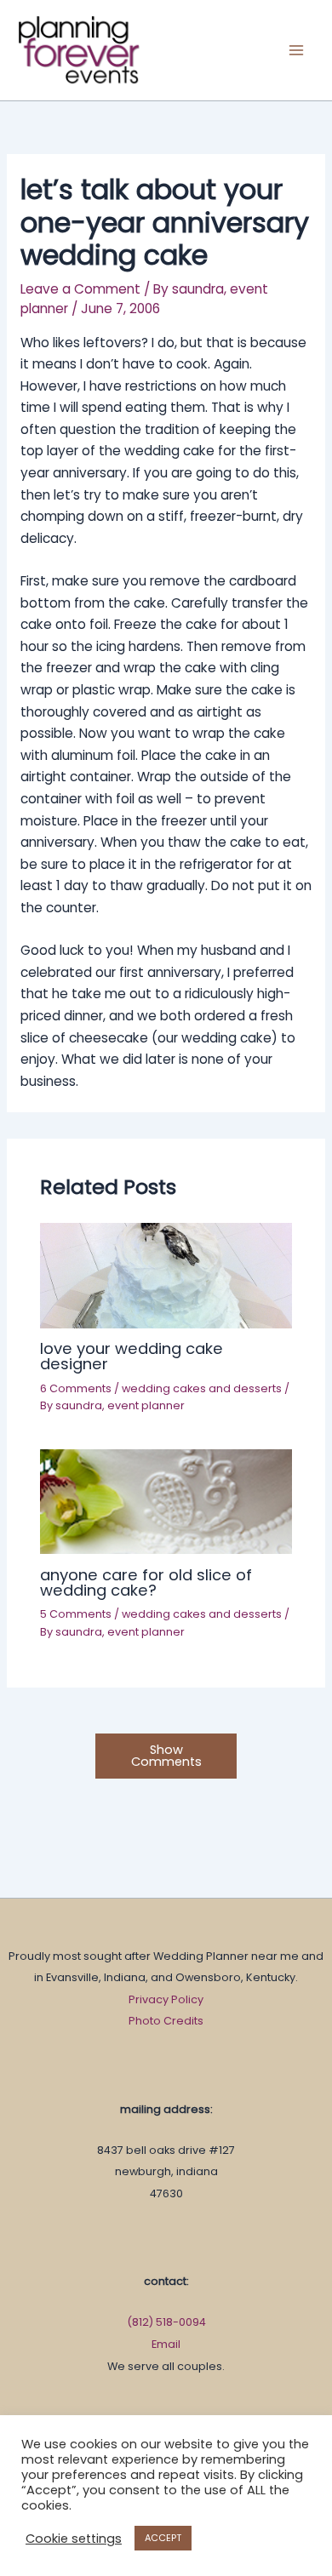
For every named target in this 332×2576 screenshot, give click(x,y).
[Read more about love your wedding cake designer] (166, 1274)
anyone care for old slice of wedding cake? (146, 1582)
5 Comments (76, 1614)
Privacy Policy (166, 1999)
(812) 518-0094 (166, 2322)
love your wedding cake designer (132, 1356)
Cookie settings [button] (74, 2539)
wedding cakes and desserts (202, 1388)
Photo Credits (166, 2021)
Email (166, 2344)
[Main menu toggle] (297, 50)
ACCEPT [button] (163, 2538)
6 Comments (76, 1388)
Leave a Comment (80, 289)
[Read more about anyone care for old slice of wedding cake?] (166, 1501)
